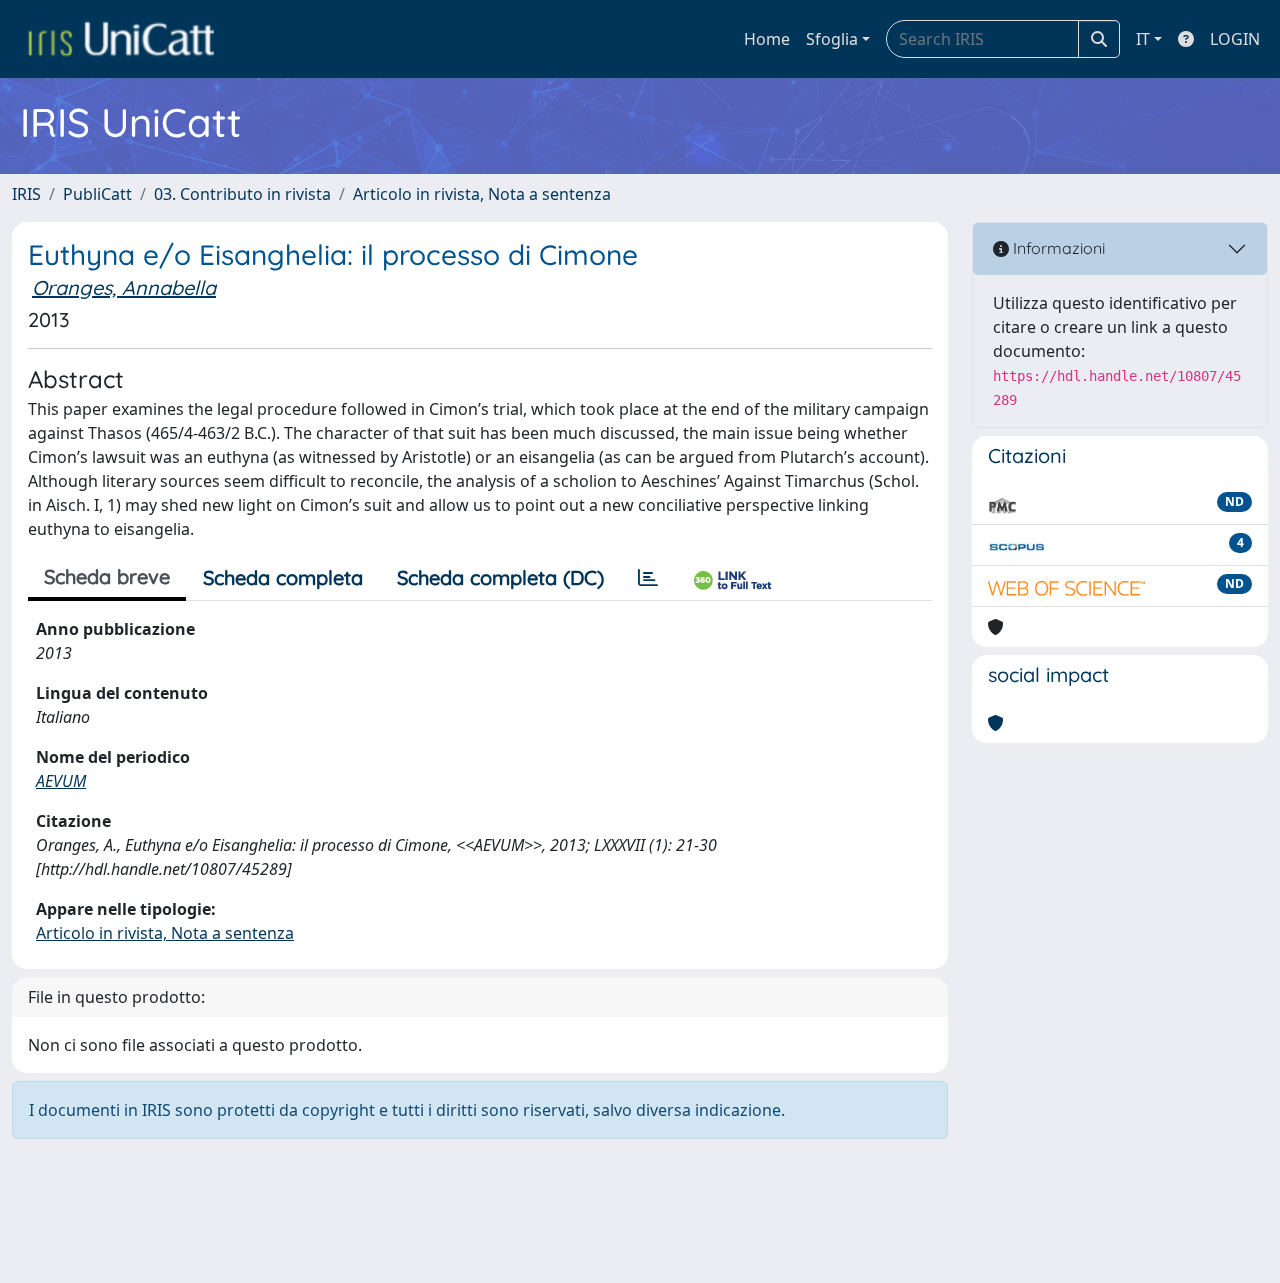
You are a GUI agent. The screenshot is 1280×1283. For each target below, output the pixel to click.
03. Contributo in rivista (242, 194)
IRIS (26, 194)
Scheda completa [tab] (283, 577)
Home (767, 39)
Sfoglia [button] (832, 39)
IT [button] (1143, 39)
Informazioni (1057, 248)
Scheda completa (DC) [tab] (500, 577)
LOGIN (1235, 39)
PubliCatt (97, 194)
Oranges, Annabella (124, 287)
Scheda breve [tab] (107, 576)
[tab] (648, 578)
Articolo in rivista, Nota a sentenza (482, 194)
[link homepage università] (121, 39)
